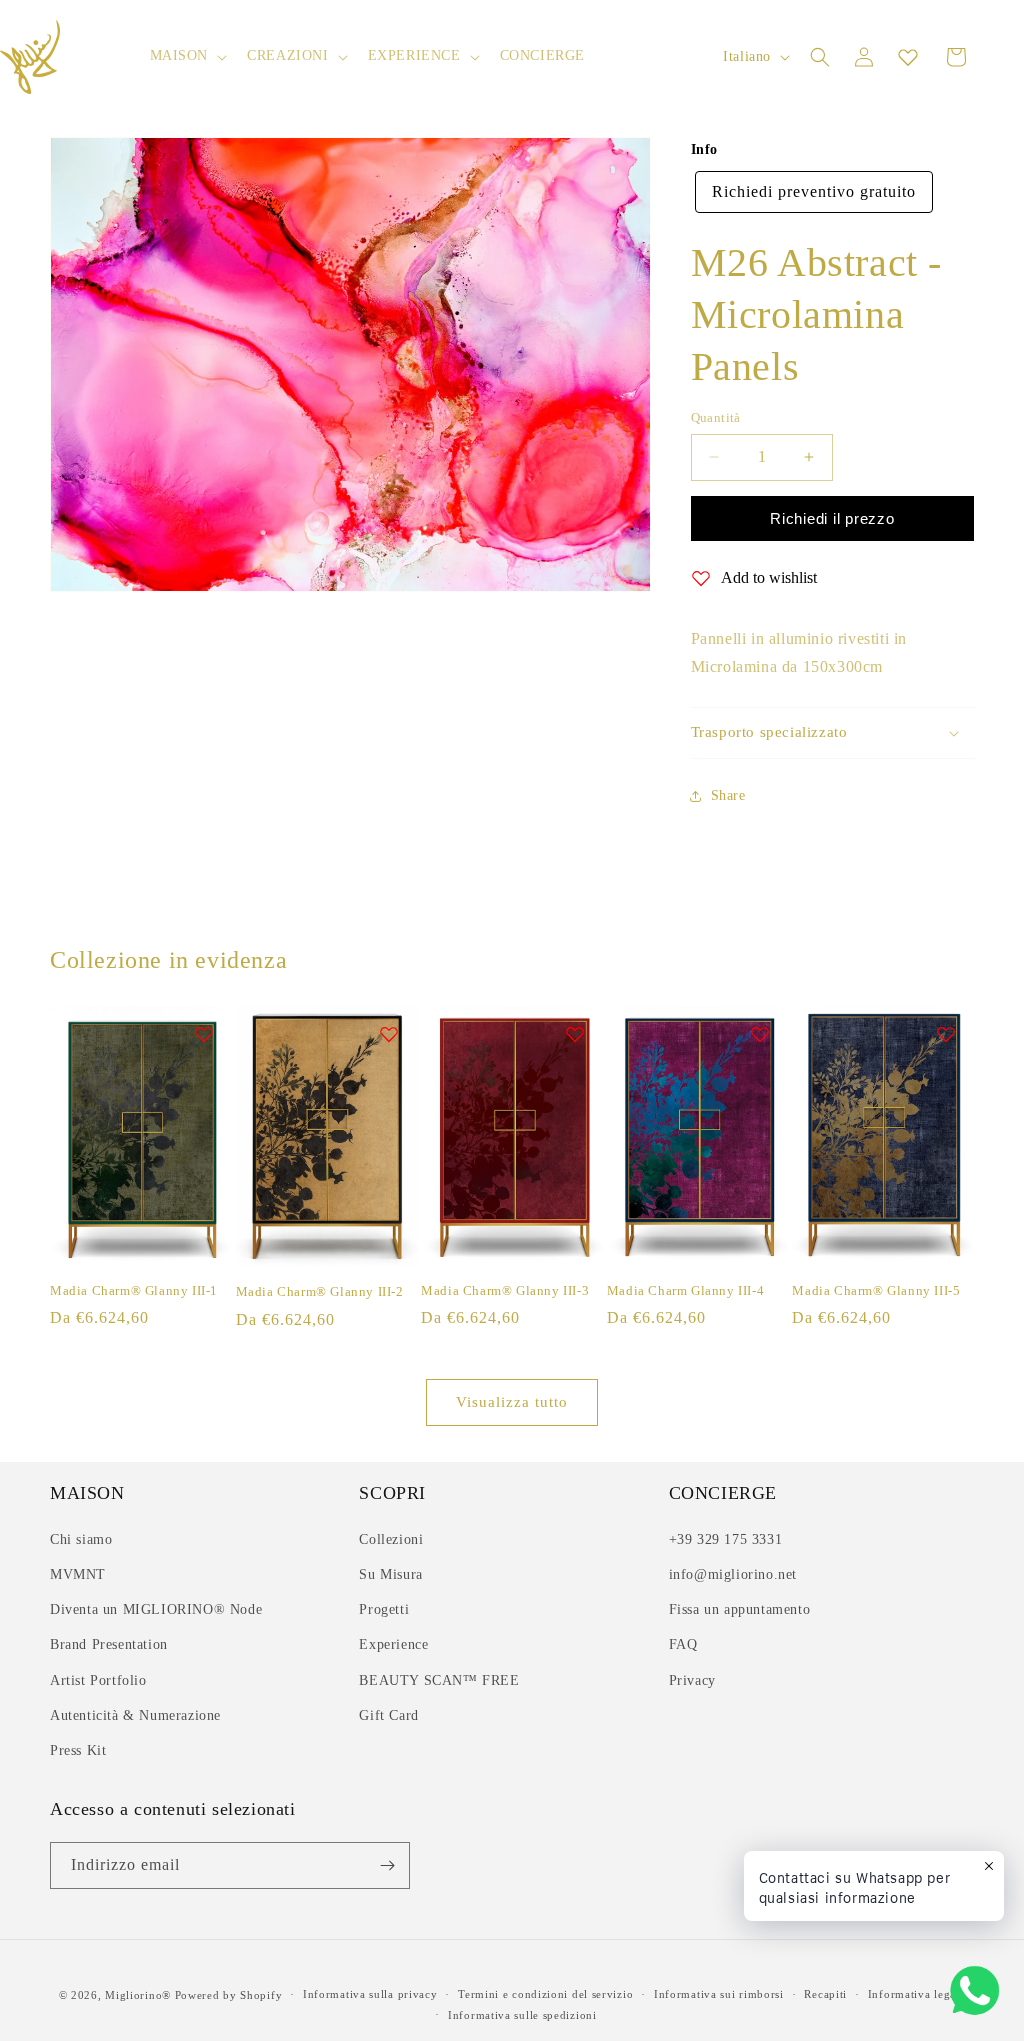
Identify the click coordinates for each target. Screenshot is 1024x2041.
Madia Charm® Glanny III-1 (134, 1290)
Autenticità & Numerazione (135, 1715)
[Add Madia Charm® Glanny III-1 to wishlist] (204, 1034)
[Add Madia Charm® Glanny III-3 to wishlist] (575, 1034)
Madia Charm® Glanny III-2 (320, 1291)
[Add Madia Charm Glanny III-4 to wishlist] (760, 1034)
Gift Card (388, 1715)
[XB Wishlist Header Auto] (908, 57)
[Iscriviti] (387, 1865)
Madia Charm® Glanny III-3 (505, 1290)
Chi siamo (81, 1539)
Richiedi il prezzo (832, 518)
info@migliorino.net (733, 1574)
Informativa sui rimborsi (719, 1994)
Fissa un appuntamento (740, 1609)
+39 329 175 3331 (726, 1539)
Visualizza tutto (512, 1402)
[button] (187, 56)
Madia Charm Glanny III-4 (685, 1290)
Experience (393, 1644)
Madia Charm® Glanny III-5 (876, 1290)
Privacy (692, 1680)
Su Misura (390, 1574)
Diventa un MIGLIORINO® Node (156, 1609)
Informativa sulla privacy (370, 1994)
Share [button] (728, 795)
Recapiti (825, 1994)
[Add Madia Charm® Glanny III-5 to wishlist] (946, 1034)
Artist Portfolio (98, 1680)
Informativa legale (917, 1994)
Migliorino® (138, 1995)
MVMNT (78, 1574)
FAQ (683, 1644)
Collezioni (391, 1539)
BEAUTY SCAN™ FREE (439, 1680)
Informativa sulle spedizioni (522, 2015)
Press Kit (78, 1750)
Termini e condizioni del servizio (545, 1994)
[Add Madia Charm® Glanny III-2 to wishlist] (389, 1034)
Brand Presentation (109, 1644)
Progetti (384, 1609)
